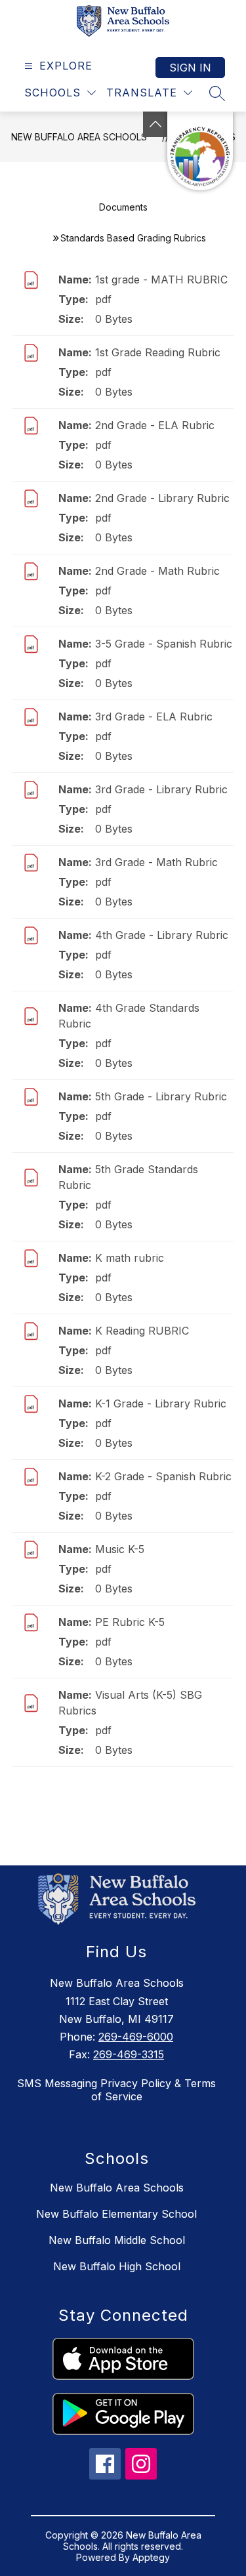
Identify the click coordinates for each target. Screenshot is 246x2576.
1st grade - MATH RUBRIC (161, 280)
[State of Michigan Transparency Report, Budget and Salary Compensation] (200, 151)
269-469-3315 (129, 2054)
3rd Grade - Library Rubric (161, 789)
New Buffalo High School (117, 2266)
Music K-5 (120, 1549)
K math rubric (130, 1258)
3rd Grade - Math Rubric (156, 862)
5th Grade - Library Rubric (161, 1096)
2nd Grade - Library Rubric (162, 498)
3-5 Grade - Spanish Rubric (164, 644)
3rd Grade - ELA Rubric (154, 717)
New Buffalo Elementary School (116, 2214)
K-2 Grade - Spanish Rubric (163, 1476)
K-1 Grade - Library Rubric (161, 1403)
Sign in (190, 68)
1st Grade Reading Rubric (158, 352)
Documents (123, 207)
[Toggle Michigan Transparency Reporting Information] (155, 124)
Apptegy (151, 2557)
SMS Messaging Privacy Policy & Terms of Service (116, 2090)
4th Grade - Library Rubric (162, 935)
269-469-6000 (136, 2037)
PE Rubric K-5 (130, 1622)
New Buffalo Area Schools (79, 137)
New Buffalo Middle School (117, 2240)
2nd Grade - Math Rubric (157, 571)
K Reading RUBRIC (142, 1331)
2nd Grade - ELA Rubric (155, 425)
